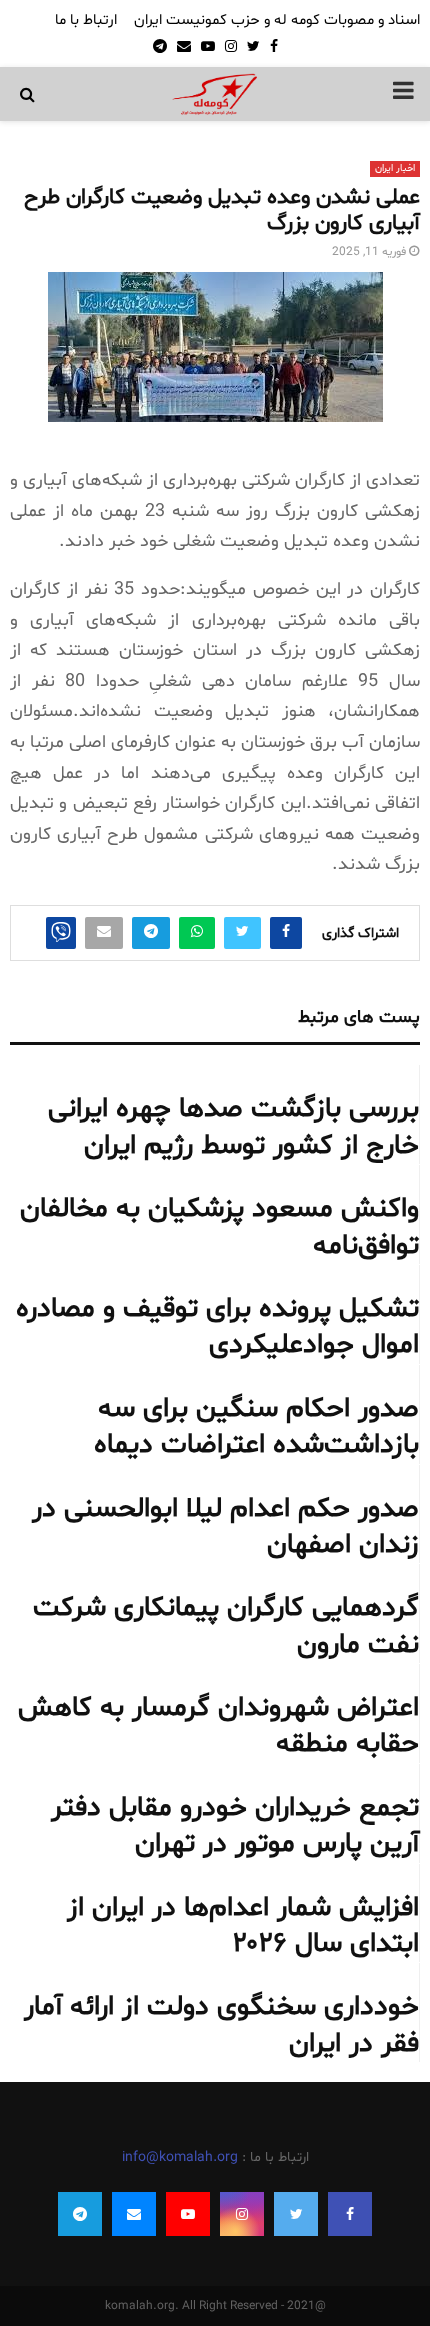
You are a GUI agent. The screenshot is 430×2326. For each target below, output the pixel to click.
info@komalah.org (180, 2157)
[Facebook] (350, 2214)
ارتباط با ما (86, 20)
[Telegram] (80, 2214)
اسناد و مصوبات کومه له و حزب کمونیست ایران (277, 20)
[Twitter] (296, 2214)
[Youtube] (188, 2214)
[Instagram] (242, 2214)
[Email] (134, 2214)
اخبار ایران (395, 168)
